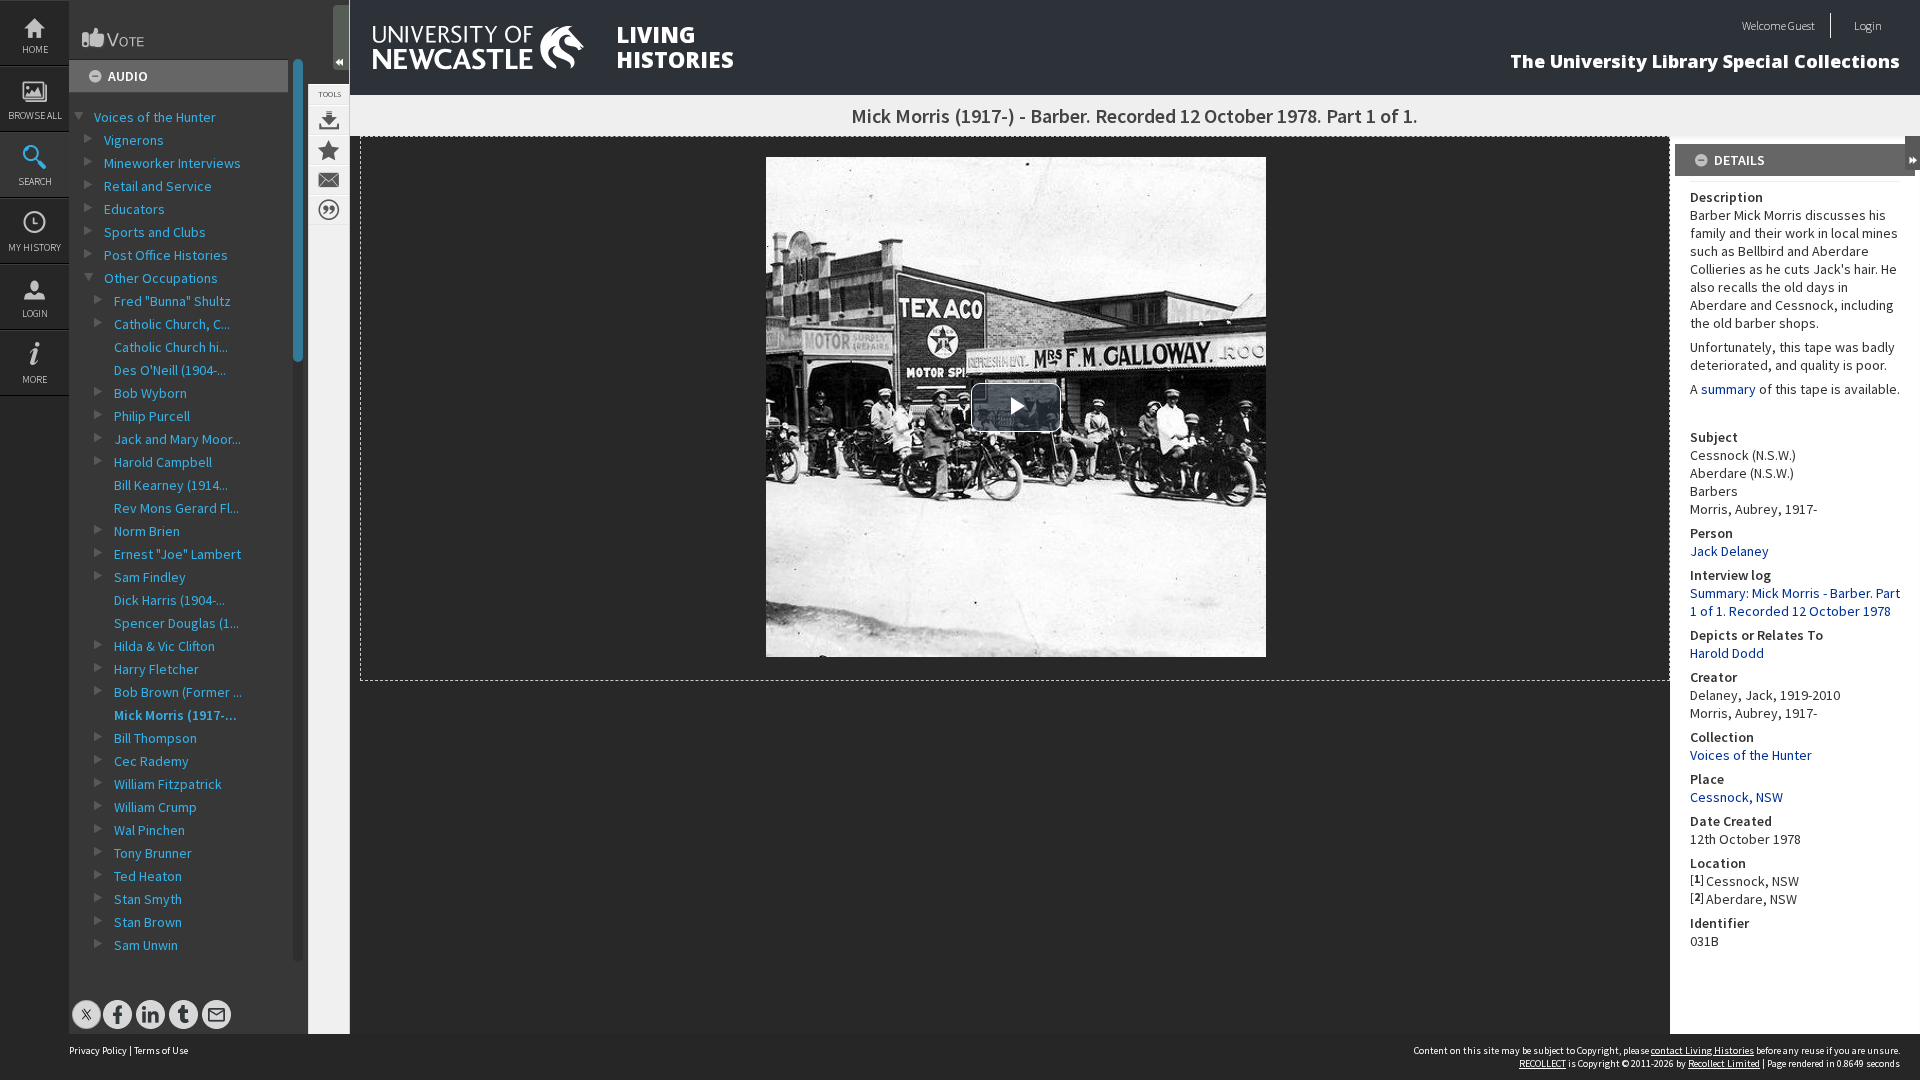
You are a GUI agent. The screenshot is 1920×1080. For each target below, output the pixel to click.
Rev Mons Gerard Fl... (176, 508)
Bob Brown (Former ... (178, 692)
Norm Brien (147, 531)
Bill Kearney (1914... (171, 485)
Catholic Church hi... (171, 347)
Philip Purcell (152, 416)
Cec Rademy (151, 761)
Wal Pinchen (149, 830)
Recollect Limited (1724, 1063)
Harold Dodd (1727, 653)
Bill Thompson (155, 738)
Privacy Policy (98, 1050)
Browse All (35, 115)
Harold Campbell (163, 462)
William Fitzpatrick (168, 784)
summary (1728, 389)
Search (35, 181)
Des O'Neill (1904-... (170, 370)
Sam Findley (150, 577)
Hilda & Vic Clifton (164, 646)
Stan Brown (148, 922)
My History (34, 247)
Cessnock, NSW (1736, 797)
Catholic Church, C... (172, 324)
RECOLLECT (1542, 1063)
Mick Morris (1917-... (175, 715)
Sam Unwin (146, 945)
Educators (134, 209)
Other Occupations (161, 278)
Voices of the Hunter (155, 117)
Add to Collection (329, 150)
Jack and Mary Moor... (177, 439)
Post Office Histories (166, 255)
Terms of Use (161, 1050)
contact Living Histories (1702, 1050)
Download (329, 120)
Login (35, 313)
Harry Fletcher (156, 669)
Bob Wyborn (150, 393)
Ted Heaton (148, 876)
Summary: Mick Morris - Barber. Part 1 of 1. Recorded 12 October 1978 (1795, 602)
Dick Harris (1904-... (169, 600)
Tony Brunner (153, 853)
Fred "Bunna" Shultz (172, 301)
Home (35, 49)
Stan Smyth (148, 899)
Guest (1801, 25)
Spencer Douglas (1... (176, 623)
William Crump (155, 807)
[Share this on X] (86, 1004)
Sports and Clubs (155, 232)
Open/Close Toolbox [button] (341, 37)
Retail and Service (158, 186)
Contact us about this (329, 180)
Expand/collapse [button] (1912, 153)
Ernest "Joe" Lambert (177, 554)
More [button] (34, 379)
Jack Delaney (1729, 551)
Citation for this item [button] (329, 210)
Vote (114, 38)
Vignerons (134, 140)
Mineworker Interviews (172, 163)
